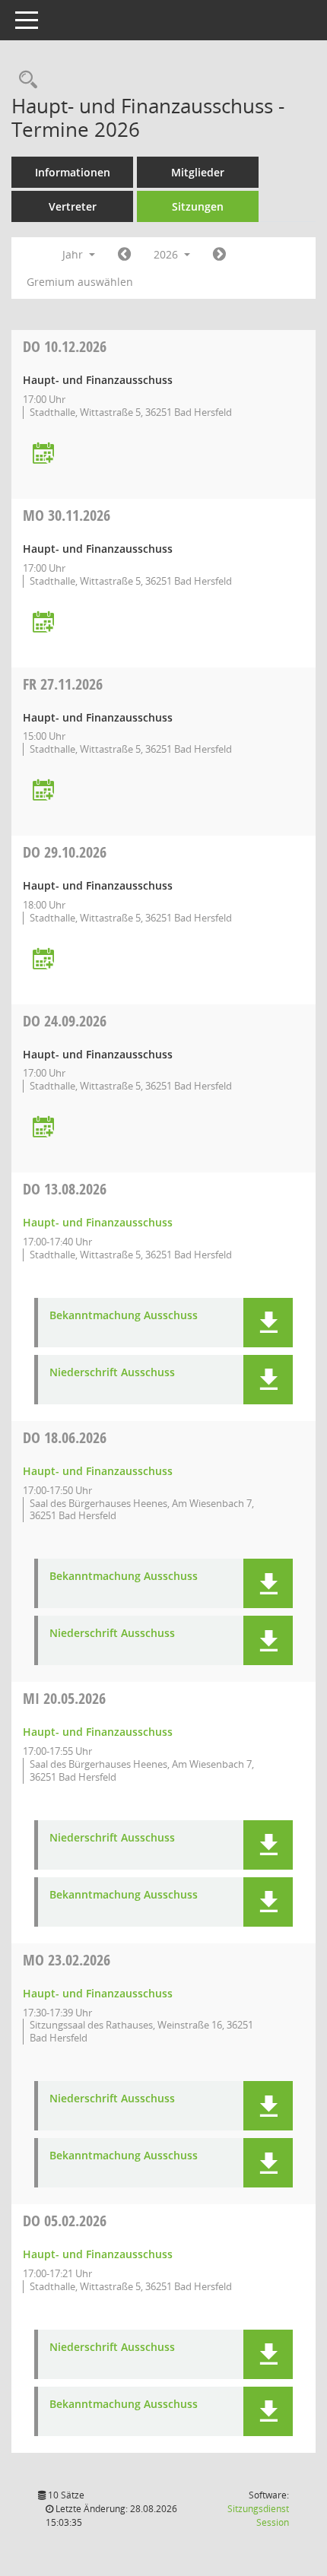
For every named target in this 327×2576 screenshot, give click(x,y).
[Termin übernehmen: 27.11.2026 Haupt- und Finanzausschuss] (43, 791)
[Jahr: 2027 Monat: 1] (219, 255)
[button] (268, 1323)
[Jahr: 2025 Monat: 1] (124, 255)
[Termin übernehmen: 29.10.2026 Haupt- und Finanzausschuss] (43, 960)
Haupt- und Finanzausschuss (98, 1222)
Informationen (73, 172)
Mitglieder (198, 172)
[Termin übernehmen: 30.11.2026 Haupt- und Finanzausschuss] (43, 623)
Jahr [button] (74, 254)
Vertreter (73, 206)
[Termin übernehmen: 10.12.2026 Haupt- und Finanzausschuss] (43, 454)
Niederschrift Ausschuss (112, 1373)
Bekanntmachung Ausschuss (124, 1316)
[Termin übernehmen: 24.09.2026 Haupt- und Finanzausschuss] (43, 1128)
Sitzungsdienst (258, 2516)
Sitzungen (198, 206)
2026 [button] (167, 254)
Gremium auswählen (80, 282)
